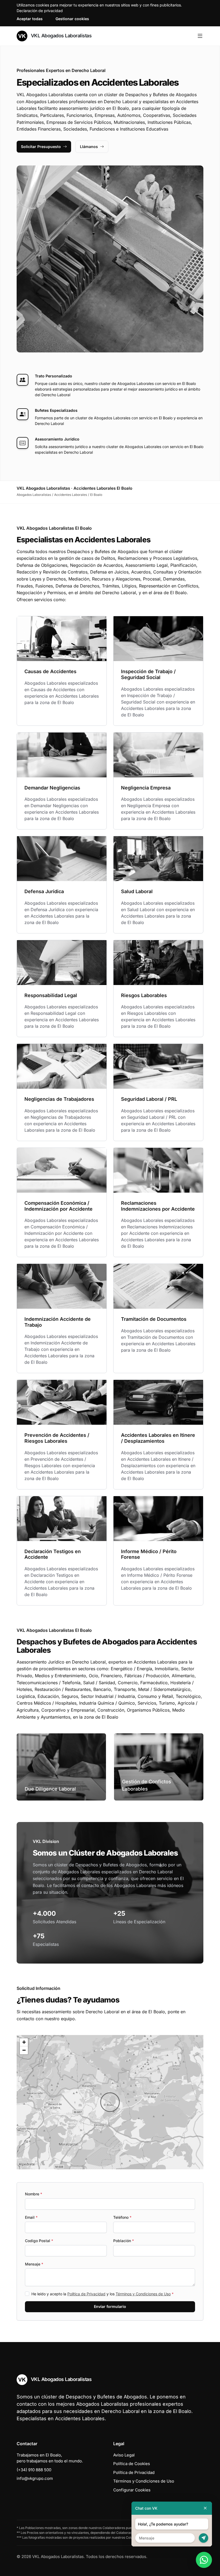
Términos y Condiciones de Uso (143, 2294)
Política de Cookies (132, 2464)
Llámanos (89, 147)
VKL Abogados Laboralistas (61, 36)
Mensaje (34, 2264)
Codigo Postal (39, 2241)
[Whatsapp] (204, 2560)
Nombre (34, 2194)
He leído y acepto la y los (102, 2294)
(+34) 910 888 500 (34, 2470)
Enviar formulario (110, 2306)
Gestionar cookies (72, 19)
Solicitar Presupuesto (41, 147)
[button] (110, 2102)
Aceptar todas (30, 19)
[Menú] (200, 36)
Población (124, 2241)
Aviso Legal (124, 2455)
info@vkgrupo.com (35, 2478)
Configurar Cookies (132, 2490)
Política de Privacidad (86, 2294)
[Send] (203, 2538)
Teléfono (122, 2217)
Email (31, 2217)
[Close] (205, 2508)
